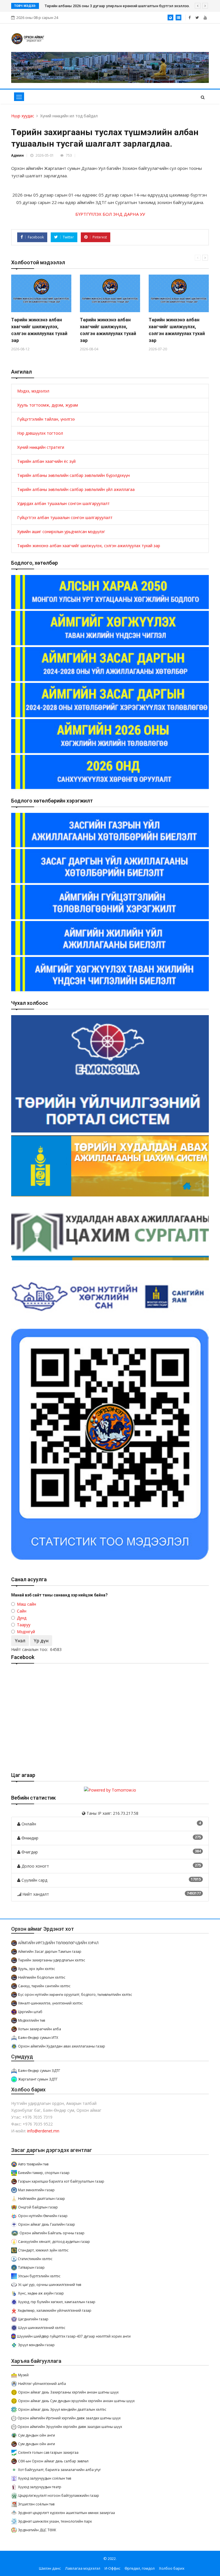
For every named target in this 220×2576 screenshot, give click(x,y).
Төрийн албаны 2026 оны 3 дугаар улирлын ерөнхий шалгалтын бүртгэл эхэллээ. (117, 6)
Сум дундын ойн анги (37, 2435)
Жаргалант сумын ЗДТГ (38, 2079)
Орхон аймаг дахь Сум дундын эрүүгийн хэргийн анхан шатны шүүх (76, 2401)
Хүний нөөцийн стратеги (41, 447)
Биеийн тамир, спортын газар (44, 2173)
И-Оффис (112, 2568)
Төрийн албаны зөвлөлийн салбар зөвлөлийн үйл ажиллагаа (76, 489)
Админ (17, 155)
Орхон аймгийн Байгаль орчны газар (52, 2233)
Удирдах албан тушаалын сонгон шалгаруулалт (63, 503)
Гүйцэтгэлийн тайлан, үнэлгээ (46, 419)
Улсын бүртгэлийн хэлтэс (39, 2276)
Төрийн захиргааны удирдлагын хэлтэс (52, 1960)
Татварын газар (31, 2267)
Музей (23, 2375)
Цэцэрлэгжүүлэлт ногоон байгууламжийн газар (59, 2496)
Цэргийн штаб (30, 2012)
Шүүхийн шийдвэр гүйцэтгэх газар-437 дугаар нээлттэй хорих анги (74, 2336)
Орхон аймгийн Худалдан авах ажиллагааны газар (62, 2046)
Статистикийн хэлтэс (35, 2259)
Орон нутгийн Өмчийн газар (43, 2216)
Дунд (22, 1618)
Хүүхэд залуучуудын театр (40, 2487)
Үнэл (20, 1641)
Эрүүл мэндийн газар (36, 2345)
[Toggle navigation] (19, 97)
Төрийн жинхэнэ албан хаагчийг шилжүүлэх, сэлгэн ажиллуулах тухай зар (89, 546)
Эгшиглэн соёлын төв (36, 2504)
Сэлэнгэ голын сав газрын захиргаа (48, 2452)
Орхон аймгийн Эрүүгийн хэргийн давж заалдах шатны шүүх (70, 2427)
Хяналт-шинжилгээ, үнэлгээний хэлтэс (50, 2003)
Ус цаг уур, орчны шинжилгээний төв (50, 2285)
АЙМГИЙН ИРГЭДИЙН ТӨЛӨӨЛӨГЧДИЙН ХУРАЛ (58, 1943)
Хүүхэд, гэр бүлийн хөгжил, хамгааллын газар (57, 2302)
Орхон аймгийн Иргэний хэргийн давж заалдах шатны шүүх (69, 2418)
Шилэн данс (50, 2568)
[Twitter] (197, 18)
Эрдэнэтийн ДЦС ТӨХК (37, 2530)
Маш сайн (26, 1604)
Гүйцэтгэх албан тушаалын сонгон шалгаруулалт (65, 517)
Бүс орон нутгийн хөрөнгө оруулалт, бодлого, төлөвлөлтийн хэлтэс (75, 1995)
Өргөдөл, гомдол (140, 2568)
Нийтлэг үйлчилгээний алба (42, 2384)
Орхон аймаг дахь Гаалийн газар (47, 2224)
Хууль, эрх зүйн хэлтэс (37, 1969)
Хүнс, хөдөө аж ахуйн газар (41, 2293)
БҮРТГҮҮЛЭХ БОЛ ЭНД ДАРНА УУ (110, 214)
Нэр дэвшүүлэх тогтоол (40, 433)
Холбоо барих (172, 2568)
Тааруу (24, 1625)
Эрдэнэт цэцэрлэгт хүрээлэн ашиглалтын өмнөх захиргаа (66, 2513)
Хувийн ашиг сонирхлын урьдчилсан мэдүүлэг (61, 532)
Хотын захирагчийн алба (40, 2029)
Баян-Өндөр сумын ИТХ (38, 2038)
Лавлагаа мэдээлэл (83, 2568)
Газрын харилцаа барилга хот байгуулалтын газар (61, 2181)
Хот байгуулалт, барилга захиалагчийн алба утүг (59, 2470)
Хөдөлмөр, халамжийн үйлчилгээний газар (55, 2310)
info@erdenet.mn (43, 2131)
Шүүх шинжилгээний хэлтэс (42, 2328)
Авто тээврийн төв (33, 2164)
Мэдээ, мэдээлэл (33, 391)
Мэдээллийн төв (32, 2020)
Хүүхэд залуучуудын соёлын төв (45, 2478)
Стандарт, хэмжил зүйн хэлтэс (43, 2250)
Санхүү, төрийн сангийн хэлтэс (44, 1986)
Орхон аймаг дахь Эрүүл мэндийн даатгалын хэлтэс (62, 2409)
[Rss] (205, 18)
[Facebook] (189, 18)
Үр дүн (41, 1641)
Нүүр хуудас (23, 116)
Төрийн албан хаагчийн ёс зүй (46, 461)
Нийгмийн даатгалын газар (42, 2199)
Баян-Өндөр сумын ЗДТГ (39, 2071)
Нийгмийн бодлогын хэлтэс (42, 1977)
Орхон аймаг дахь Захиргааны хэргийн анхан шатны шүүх (68, 2392)
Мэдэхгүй (26, 1632)
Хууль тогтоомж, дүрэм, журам (48, 405)
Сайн (22, 1611)
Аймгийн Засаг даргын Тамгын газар (50, 1952)
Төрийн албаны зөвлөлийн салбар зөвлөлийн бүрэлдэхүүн (73, 475)
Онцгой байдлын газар (38, 2207)
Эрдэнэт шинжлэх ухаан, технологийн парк (55, 2521)
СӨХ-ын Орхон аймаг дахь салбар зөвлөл (53, 2461)
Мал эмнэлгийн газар (36, 2190)
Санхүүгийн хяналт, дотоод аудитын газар (54, 2242)
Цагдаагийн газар (33, 2319)
